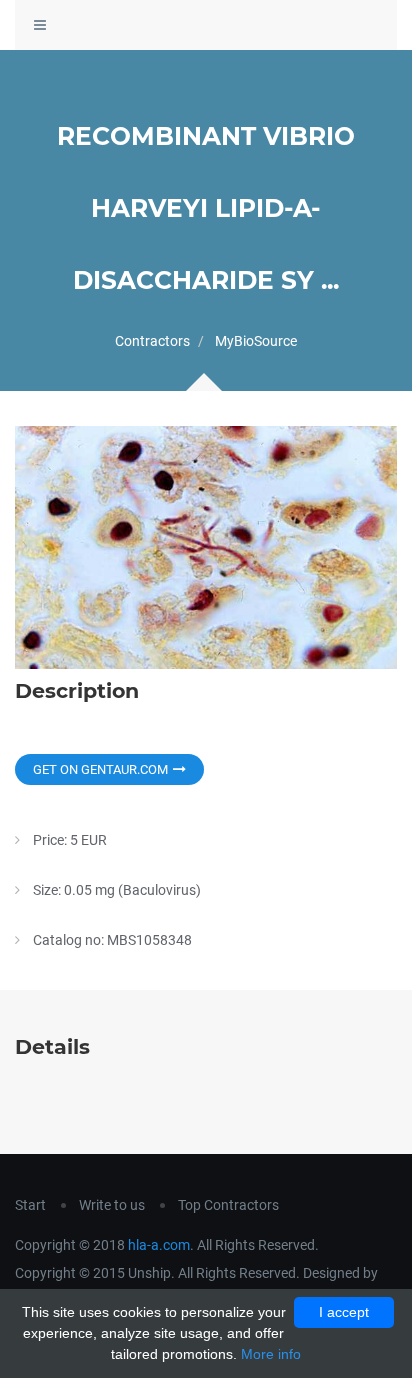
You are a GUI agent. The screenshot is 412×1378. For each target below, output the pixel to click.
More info (271, 1354)
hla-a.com (159, 1245)
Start (30, 1205)
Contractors (152, 341)
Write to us (112, 1205)
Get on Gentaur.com (100, 769)
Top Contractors (228, 1205)
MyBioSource (256, 341)
